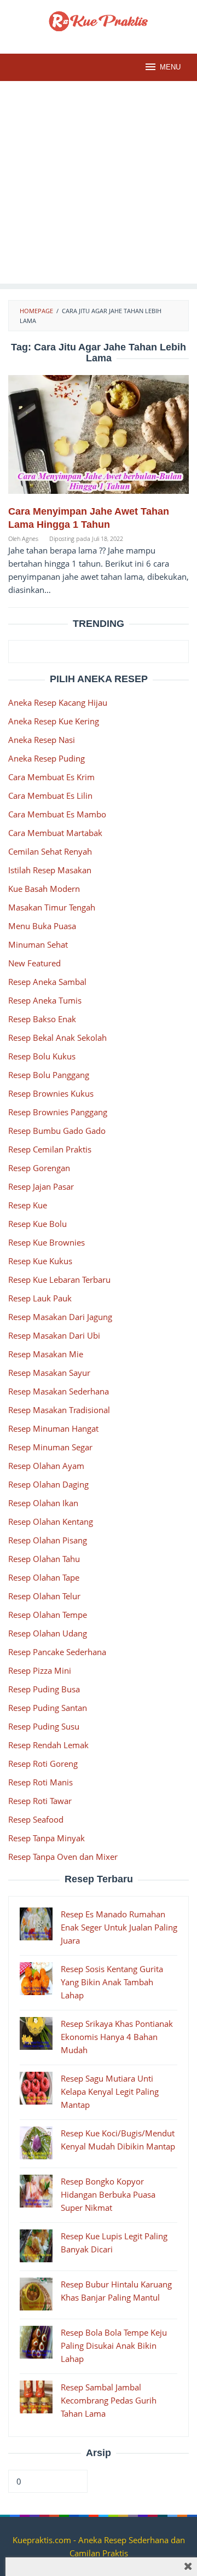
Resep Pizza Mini (40, 1670)
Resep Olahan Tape (44, 1577)
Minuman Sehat (38, 944)
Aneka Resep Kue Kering (54, 721)
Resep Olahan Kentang (51, 1522)
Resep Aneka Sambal (47, 982)
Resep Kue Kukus (40, 1261)
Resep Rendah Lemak (48, 1745)
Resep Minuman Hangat (53, 1428)
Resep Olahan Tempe (48, 1615)
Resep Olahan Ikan (43, 1503)
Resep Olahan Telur (44, 1596)
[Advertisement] (99, 185)
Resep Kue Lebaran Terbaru (59, 1280)
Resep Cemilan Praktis (50, 1149)
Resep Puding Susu (44, 1726)
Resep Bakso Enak (42, 1019)
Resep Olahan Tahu (44, 1559)
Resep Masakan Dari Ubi (54, 1335)
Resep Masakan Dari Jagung (60, 1317)
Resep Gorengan (39, 1168)
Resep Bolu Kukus (42, 1056)
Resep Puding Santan (48, 1708)
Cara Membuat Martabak (55, 833)
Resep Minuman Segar (50, 1447)
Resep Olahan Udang (48, 1633)
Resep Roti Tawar (40, 1801)
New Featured (34, 963)
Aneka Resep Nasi (42, 740)
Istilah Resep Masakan (50, 870)
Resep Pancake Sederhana (57, 1652)
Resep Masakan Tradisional (59, 1410)
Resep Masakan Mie (46, 1354)
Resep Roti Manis (40, 1782)
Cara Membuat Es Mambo (57, 814)
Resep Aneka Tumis (45, 1000)
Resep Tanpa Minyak (47, 1838)
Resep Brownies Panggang (58, 1112)
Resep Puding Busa (44, 1689)
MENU (170, 67)
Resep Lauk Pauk (40, 1298)
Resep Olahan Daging (48, 1484)
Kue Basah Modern (44, 889)
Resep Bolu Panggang (49, 1075)
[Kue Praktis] (99, 20)
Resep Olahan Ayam (46, 1466)
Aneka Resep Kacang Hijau (58, 702)
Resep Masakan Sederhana (59, 1391)
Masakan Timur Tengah (52, 907)
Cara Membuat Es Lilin (50, 796)
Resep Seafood (36, 1819)
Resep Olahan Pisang (48, 1540)
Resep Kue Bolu (37, 1224)
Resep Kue (28, 1205)
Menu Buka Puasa (42, 926)
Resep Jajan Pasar (41, 1186)
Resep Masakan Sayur (49, 1373)
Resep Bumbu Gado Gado (57, 1131)
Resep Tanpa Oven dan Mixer (63, 1857)
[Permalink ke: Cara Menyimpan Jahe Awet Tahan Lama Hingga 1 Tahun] (99, 439)
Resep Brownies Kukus (51, 1093)
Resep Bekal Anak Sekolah (57, 1038)
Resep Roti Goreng (43, 1764)
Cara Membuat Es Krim (51, 777)
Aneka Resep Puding (47, 758)
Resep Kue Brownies (47, 1242)
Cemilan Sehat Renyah (50, 851)
